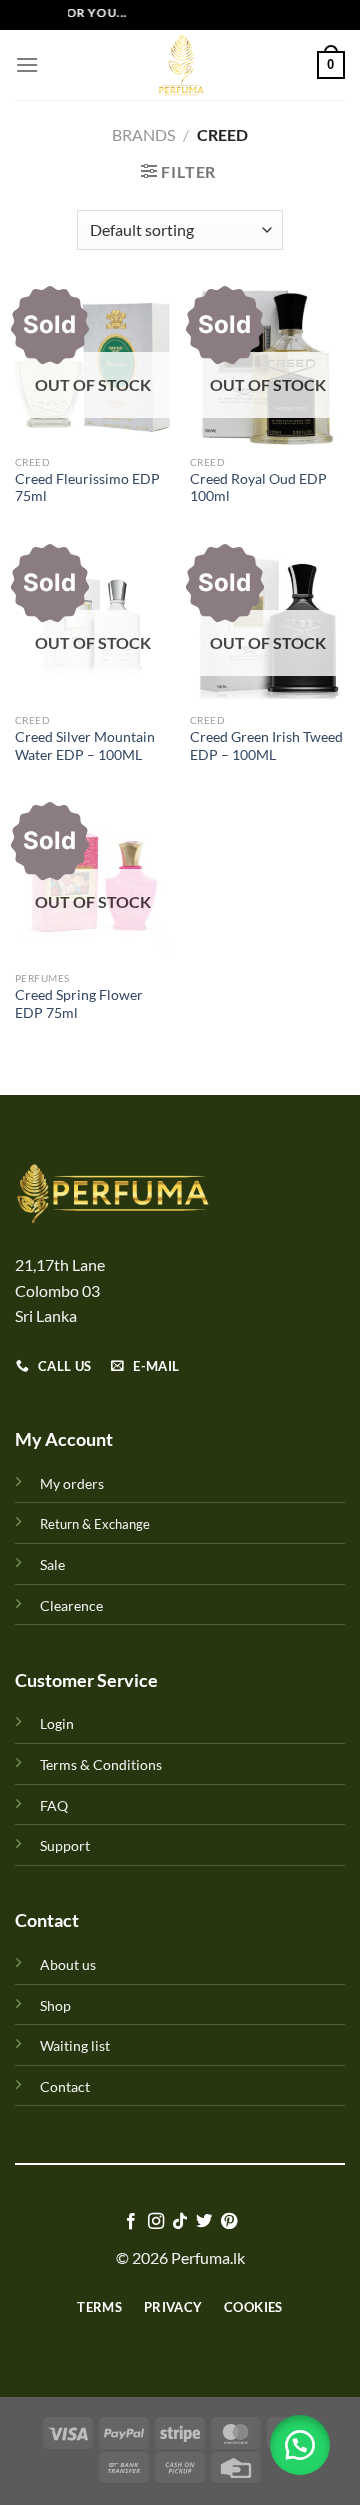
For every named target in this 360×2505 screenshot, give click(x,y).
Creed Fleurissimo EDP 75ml (87, 488)
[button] (300, 2445)
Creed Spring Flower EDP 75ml (79, 1004)
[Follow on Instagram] (155, 2222)
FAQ (54, 1805)
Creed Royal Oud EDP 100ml (258, 488)
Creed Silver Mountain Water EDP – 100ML (85, 746)
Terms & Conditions (101, 1764)
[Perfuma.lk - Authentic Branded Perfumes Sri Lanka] (180, 65)
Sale (52, 1564)
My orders (72, 1483)
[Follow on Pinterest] (229, 2222)
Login (57, 1723)
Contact (65, 2086)
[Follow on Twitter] (204, 2222)
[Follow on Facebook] (131, 2222)
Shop (55, 2005)
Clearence (71, 1605)
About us (68, 1964)
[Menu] (27, 64)
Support (65, 1845)
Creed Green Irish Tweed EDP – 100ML (266, 746)
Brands (143, 134)
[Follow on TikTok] (180, 2222)
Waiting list (75, 2045)
